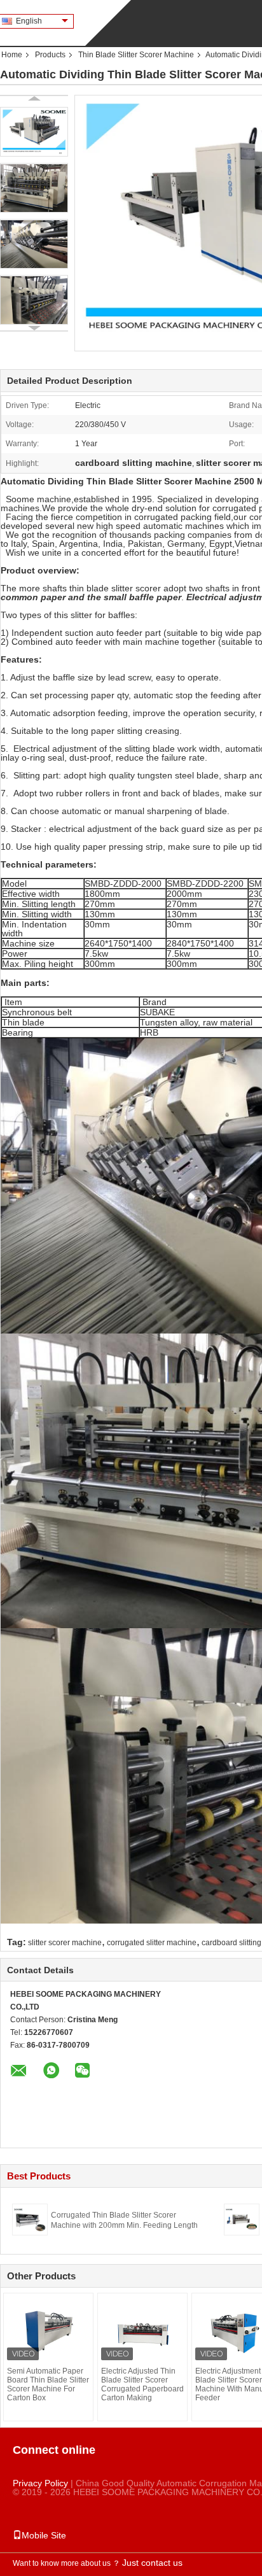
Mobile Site (44, 2535)
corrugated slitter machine (152, 1943)
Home (12, 55)
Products (50, 55)
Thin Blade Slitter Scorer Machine (136, 55)
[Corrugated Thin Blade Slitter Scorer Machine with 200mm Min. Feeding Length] (30, 2219)
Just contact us (152, 2563)
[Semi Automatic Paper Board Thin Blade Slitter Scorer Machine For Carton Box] (48, 2332)
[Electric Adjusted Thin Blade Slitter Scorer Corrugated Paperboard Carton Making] (142, 2332)
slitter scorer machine (65, 1943)
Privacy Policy (40, 2483)
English (29, 21)
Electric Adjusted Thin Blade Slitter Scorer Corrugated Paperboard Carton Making (142, 2384)
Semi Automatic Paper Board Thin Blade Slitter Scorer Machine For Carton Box (48, 2384)
